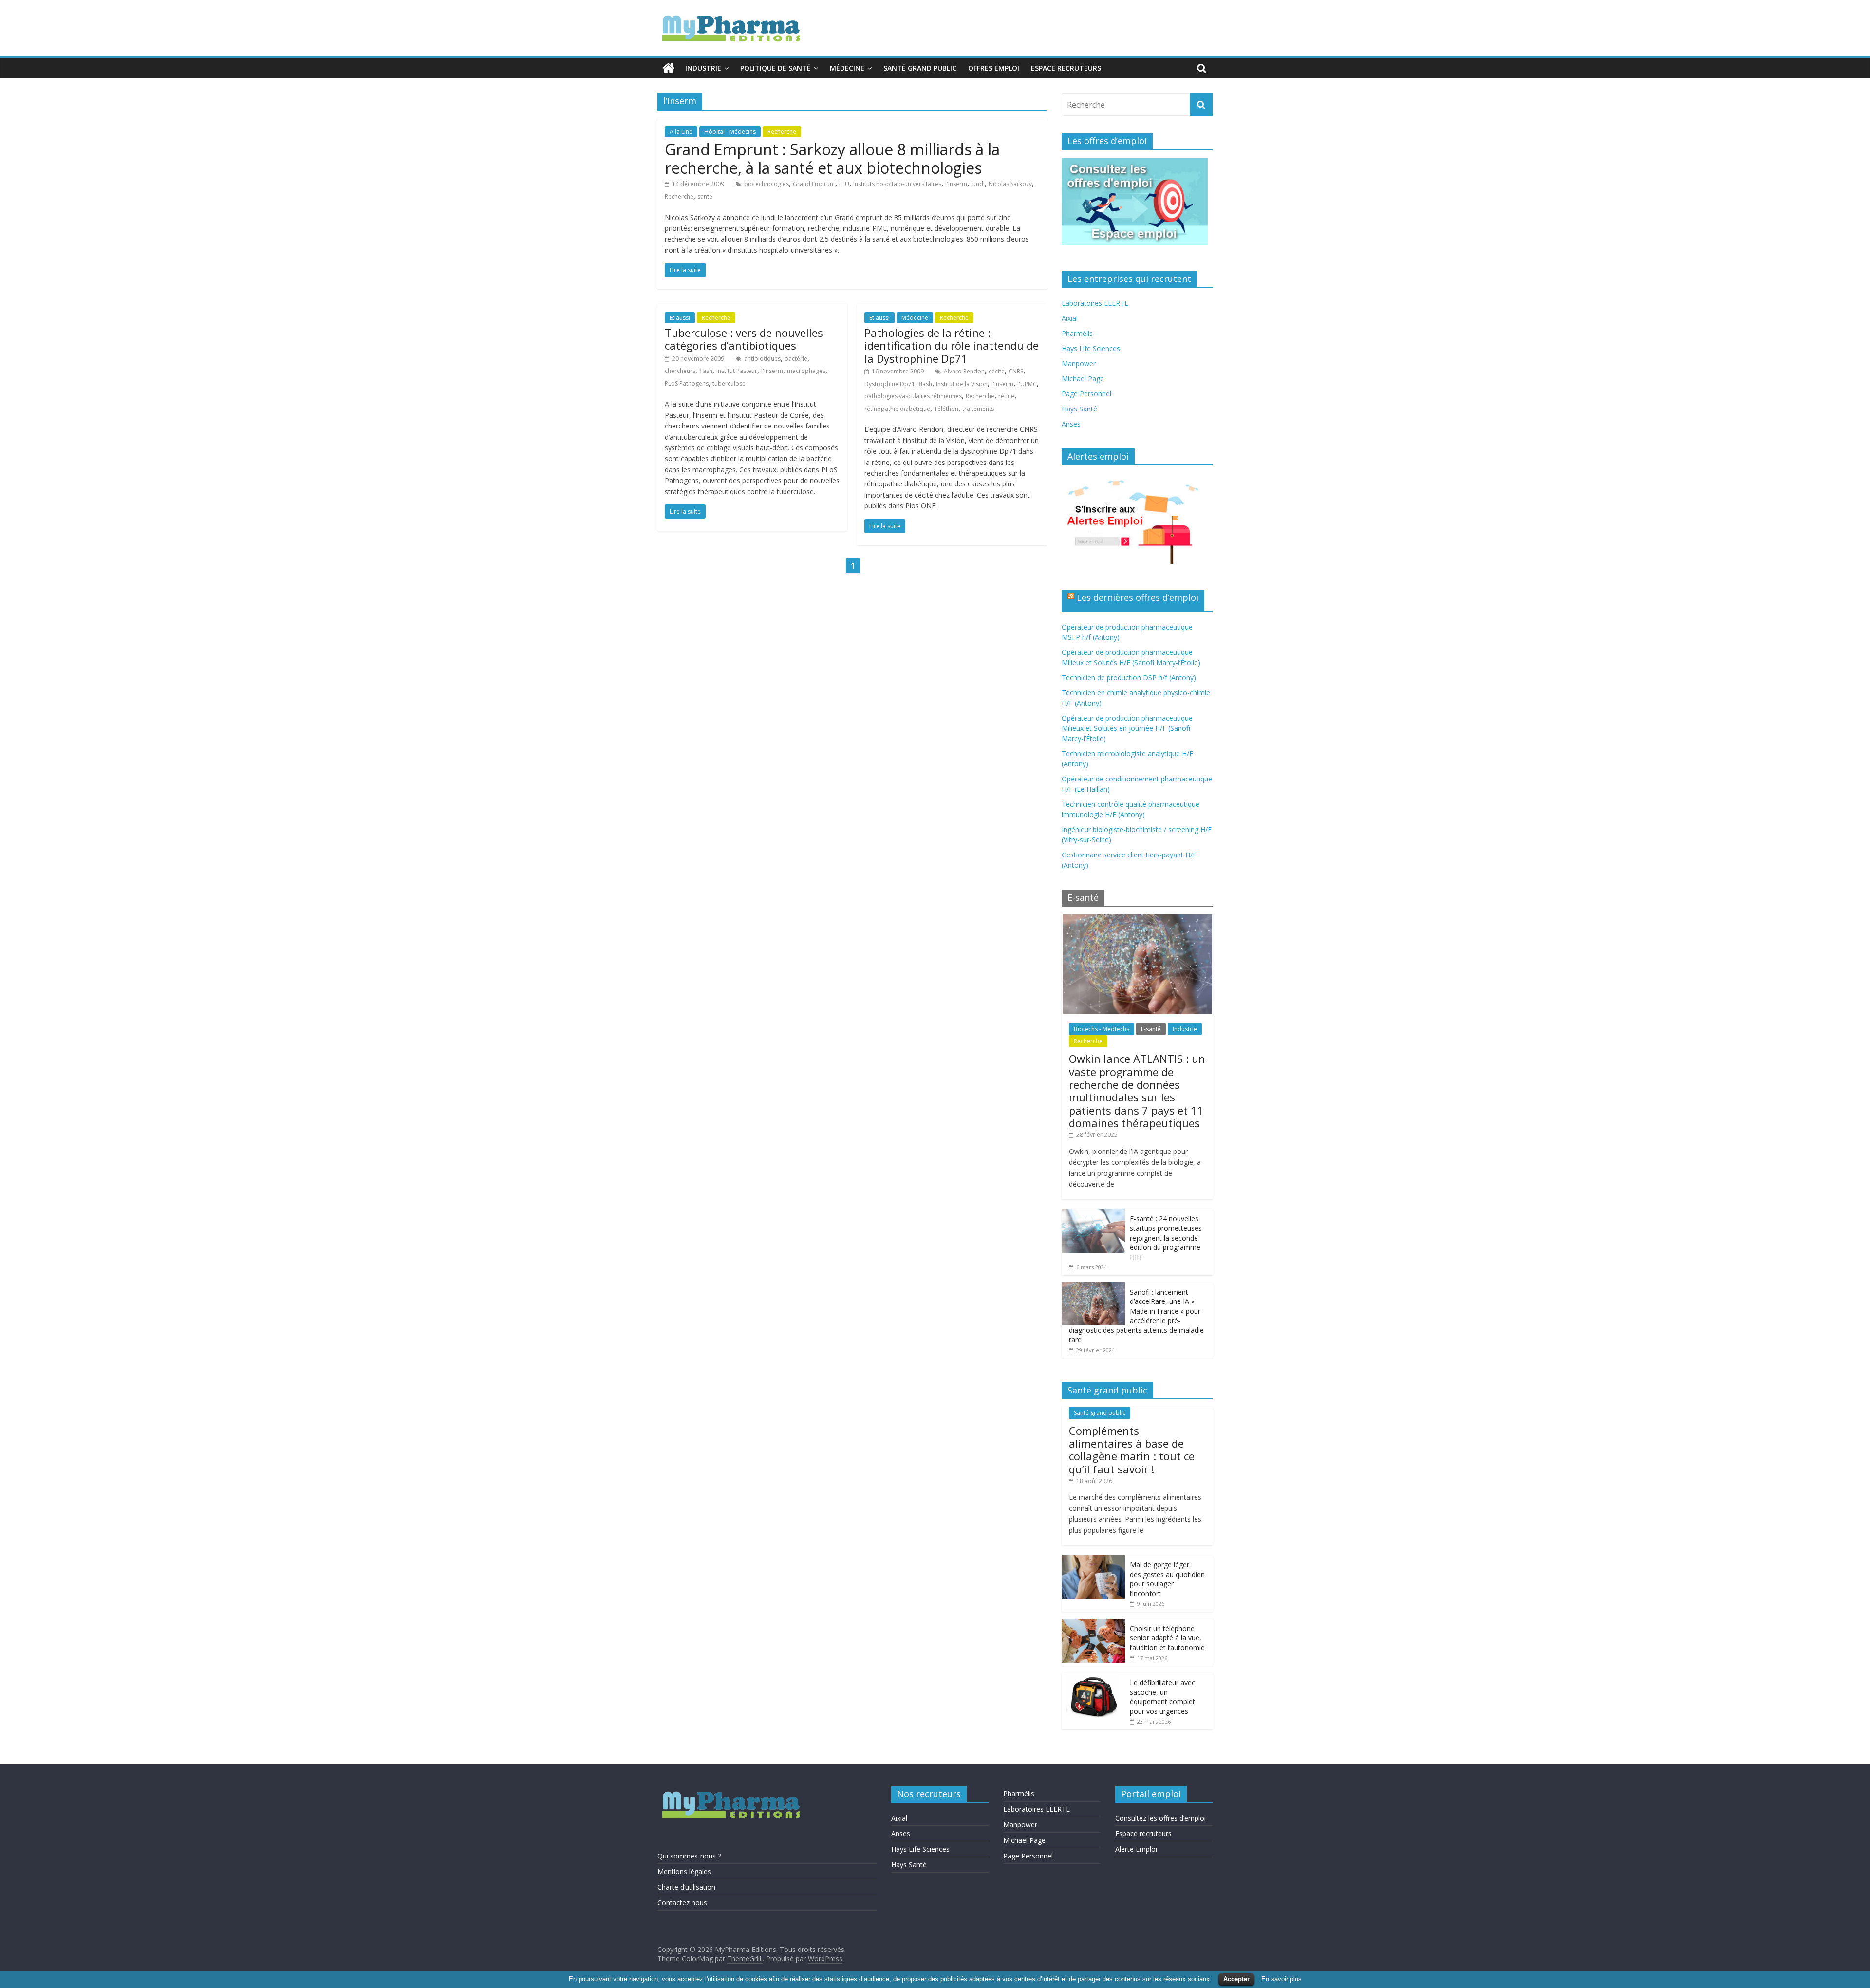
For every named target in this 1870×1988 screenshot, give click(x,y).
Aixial (1070, 318)
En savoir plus (1281, 1979)
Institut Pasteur (737, 371)
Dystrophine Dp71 (890, 384)
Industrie (703, 68)
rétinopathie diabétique (897, 409)
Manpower (1079, 363)
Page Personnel (1086, 394)
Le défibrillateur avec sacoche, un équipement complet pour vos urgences (1162, 1697)
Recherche (782, 132)
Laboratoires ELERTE (1095, 303)
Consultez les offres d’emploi (1160, 1818)
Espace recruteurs (1066, 68)
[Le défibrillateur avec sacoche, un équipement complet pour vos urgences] (1093, 1678)
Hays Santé (1079, 409)
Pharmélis (1077, 333)
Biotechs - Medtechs (1102, 1029)
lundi (978, 184)
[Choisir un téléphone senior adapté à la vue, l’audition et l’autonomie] (1093, 1624)
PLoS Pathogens (687, 383)
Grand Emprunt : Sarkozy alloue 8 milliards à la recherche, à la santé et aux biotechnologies (832, 158)
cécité (997, 371)
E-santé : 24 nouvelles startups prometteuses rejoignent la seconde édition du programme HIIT (1166, 1237)
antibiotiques (762, 359)
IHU (844, 184)
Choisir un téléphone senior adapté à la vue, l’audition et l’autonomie (1167, 1638)
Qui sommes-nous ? (689, 1856)
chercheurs (680, 371)
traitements (978, 409)
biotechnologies (767, 184)
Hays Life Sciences (1091, 348)
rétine (1006, 396)
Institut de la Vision (962, 384)
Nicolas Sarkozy (1010, 184)
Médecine (847, 68)
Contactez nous (682, 1903)
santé (705, 196)
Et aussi (680, 318)
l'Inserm (956, 184)
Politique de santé (776, 68)
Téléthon (946, 409)
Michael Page (1083, 379)
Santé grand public (920, 68)
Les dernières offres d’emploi (1138, 597)
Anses (1071, 424)
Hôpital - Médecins (730, 132)
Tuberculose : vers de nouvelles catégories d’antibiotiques (744, 339)
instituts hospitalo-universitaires (897, 184)
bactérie (796, 359)
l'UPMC (1027, 384)
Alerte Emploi (1136, 1849)
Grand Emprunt (814, 184)
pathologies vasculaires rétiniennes (913, 396)
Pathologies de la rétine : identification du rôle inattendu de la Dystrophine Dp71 (952, 345)
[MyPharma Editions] (668, 68)
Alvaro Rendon (964, 371)
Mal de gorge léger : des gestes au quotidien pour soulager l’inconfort (1167, 1579)
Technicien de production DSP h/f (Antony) (1129, 678)
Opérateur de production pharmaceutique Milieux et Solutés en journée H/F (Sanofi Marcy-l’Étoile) (1127, 728)
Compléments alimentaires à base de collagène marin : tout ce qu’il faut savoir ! (1132, 1450)
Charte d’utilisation (686, 1887)
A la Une (681, 132)
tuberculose (729, 383)
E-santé (1151, 1029)
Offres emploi (994, 68)
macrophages (806, 371)
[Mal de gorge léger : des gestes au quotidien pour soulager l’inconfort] (1093, 1560)
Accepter (1236, 1979)
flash (706, 371)
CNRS (1016, 371)
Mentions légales (684, 1871)
